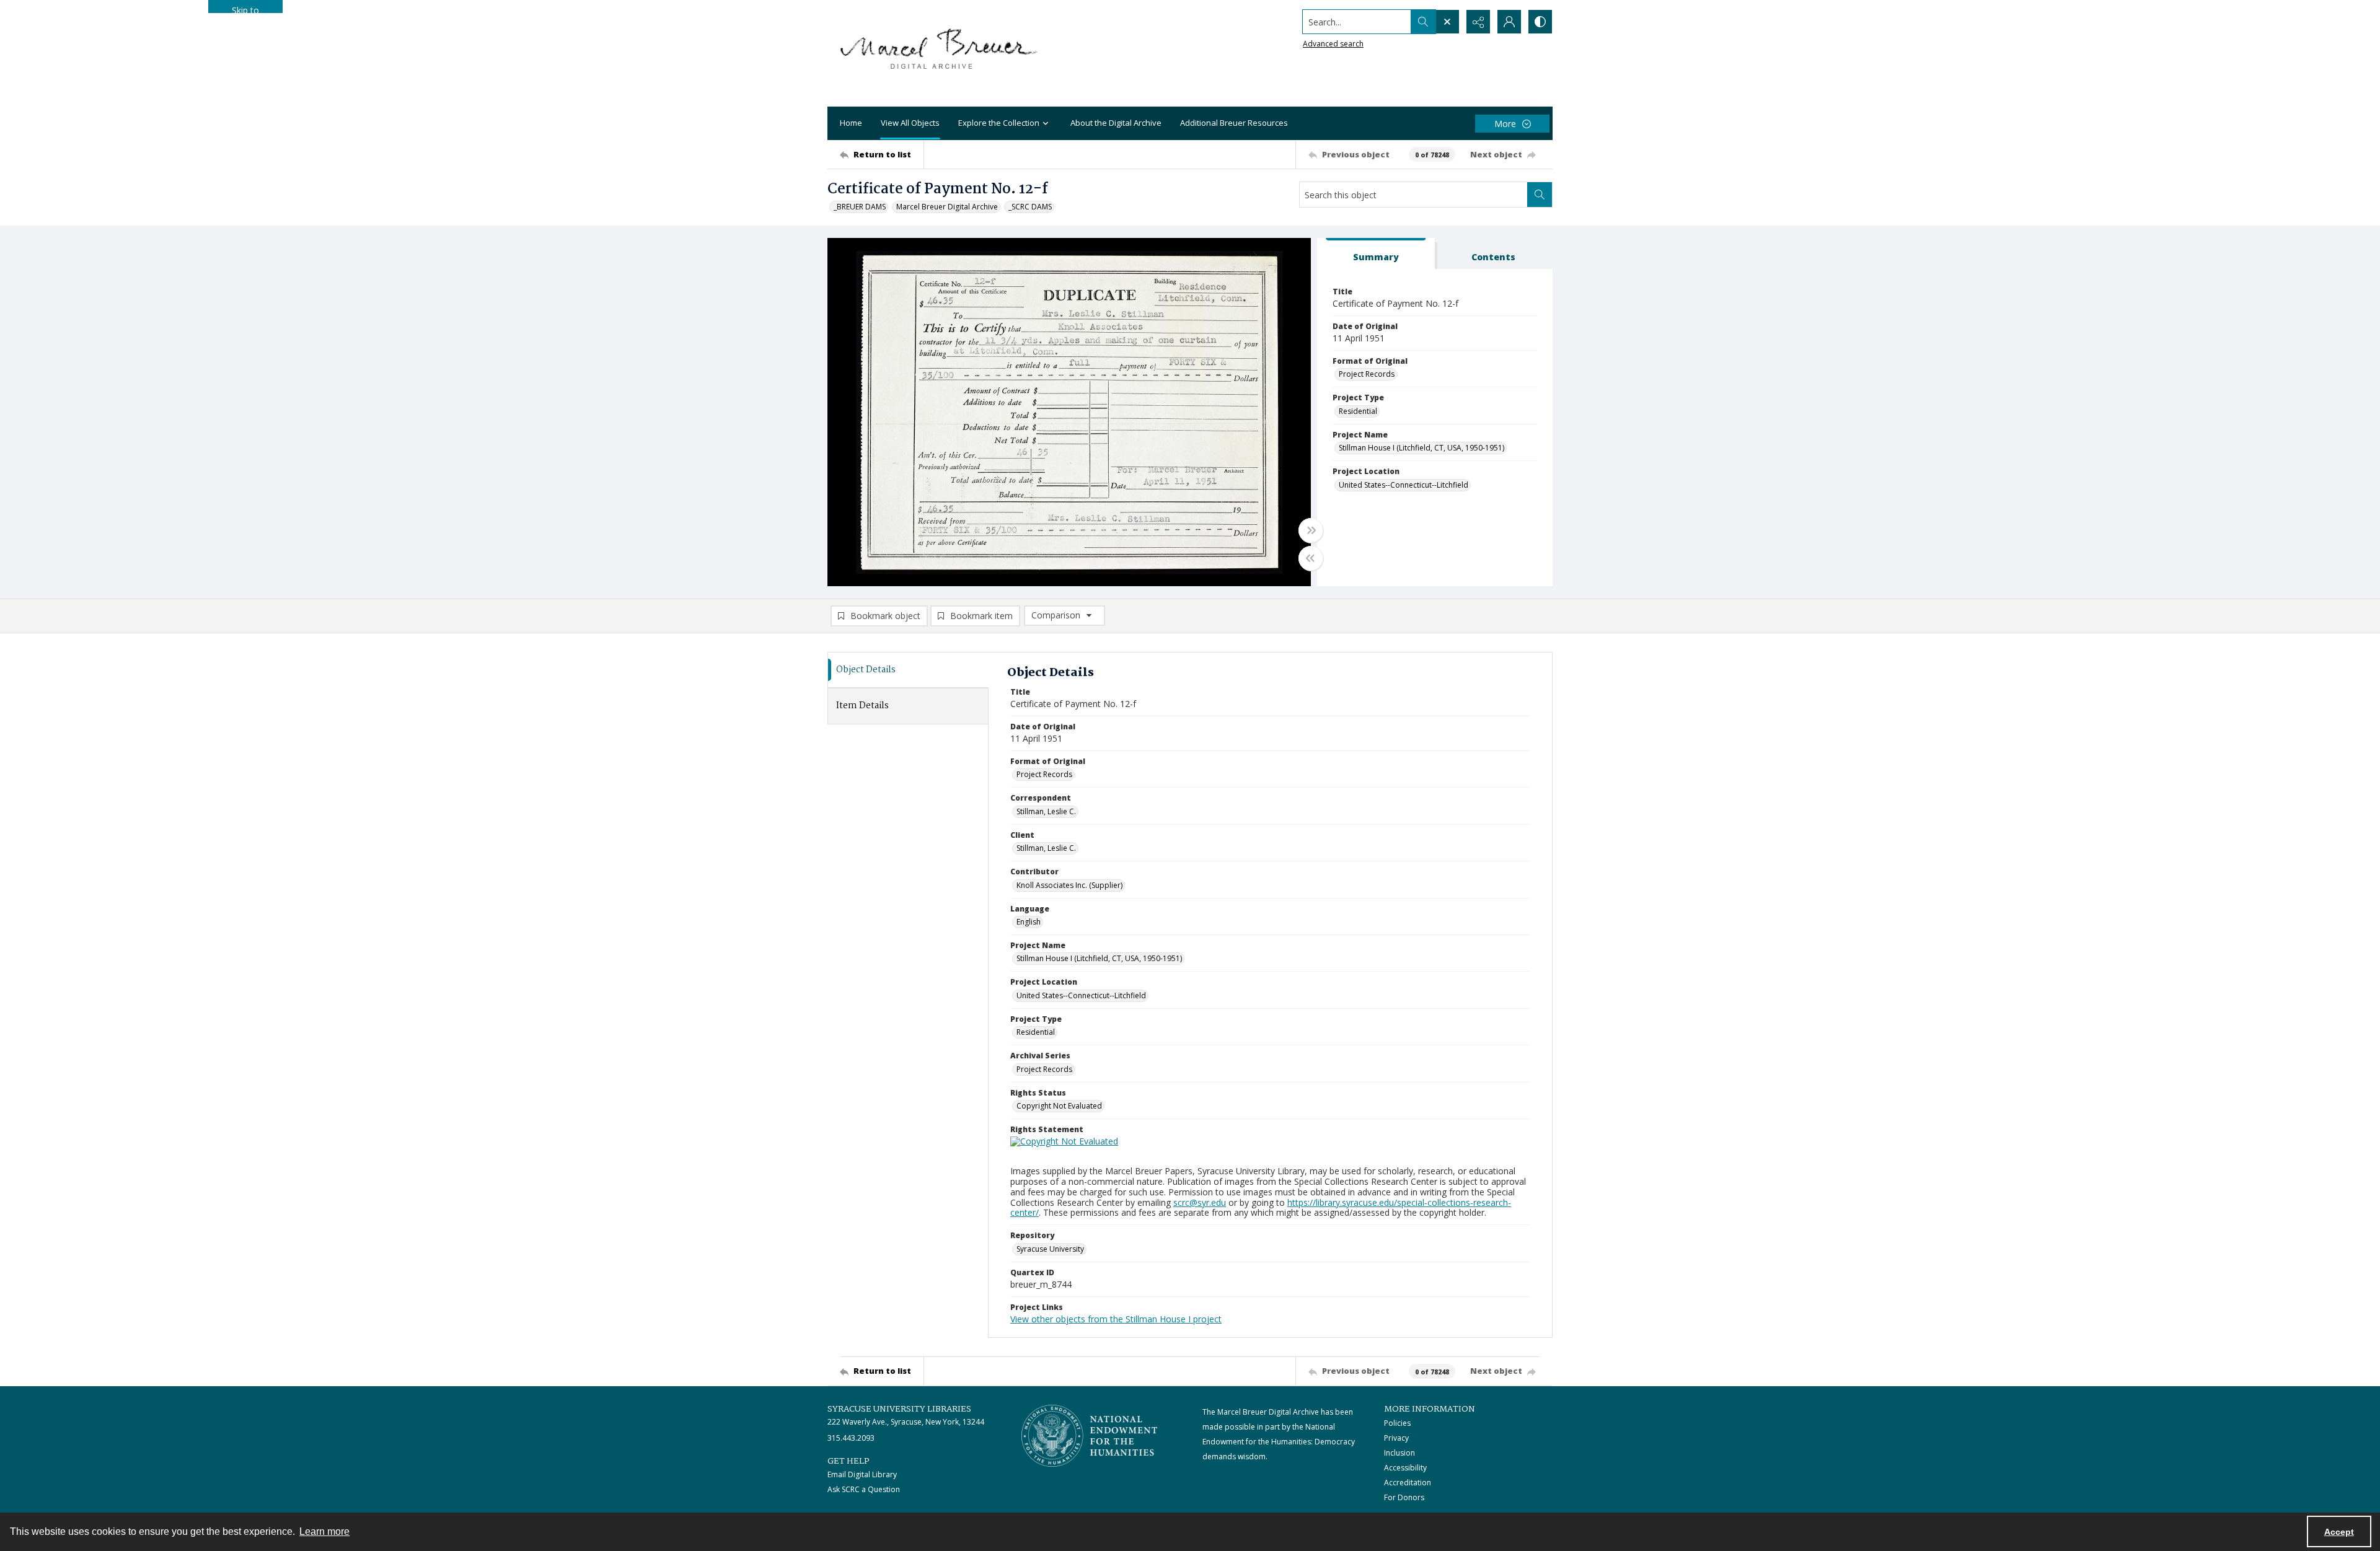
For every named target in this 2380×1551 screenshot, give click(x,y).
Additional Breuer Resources (1234, 123)
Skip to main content (245, 9)
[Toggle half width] (1311, 558)
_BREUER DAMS (860, 207)
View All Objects (910, 123)
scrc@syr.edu (1200, 1202)
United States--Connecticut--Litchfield (1404, 485)
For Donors (1404, 1497)
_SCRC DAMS (1030, 207)
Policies (1397, 1423)
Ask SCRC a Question (864, 1489)
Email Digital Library (862, 1474)
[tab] (1376, 254)
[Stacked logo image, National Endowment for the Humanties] (1090, 1436)
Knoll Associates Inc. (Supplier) (1069, 885)
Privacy (1396, 1438)
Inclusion (1399, 1453)
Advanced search (1333, 44)
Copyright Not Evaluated (1059, 1106)
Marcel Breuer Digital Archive (947, 207)
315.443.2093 (851, 1438)
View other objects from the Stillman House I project (1116, 1319)
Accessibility (1405, 1468)
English (1029, 922)
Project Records (1367, 374)
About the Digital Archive (1116, 123)
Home (851, 123)
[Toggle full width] (1311, 530)
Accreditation (1408, 1483)
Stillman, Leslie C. (1046, 811)
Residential (1358, 411)
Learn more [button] (324, 1531)
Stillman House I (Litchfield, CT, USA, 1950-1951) (1421, 448)
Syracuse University (1050, 1249)
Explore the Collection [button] (999, 123)
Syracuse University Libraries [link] (899, 1409)
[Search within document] (1540, 195)
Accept (2339, 1532)
